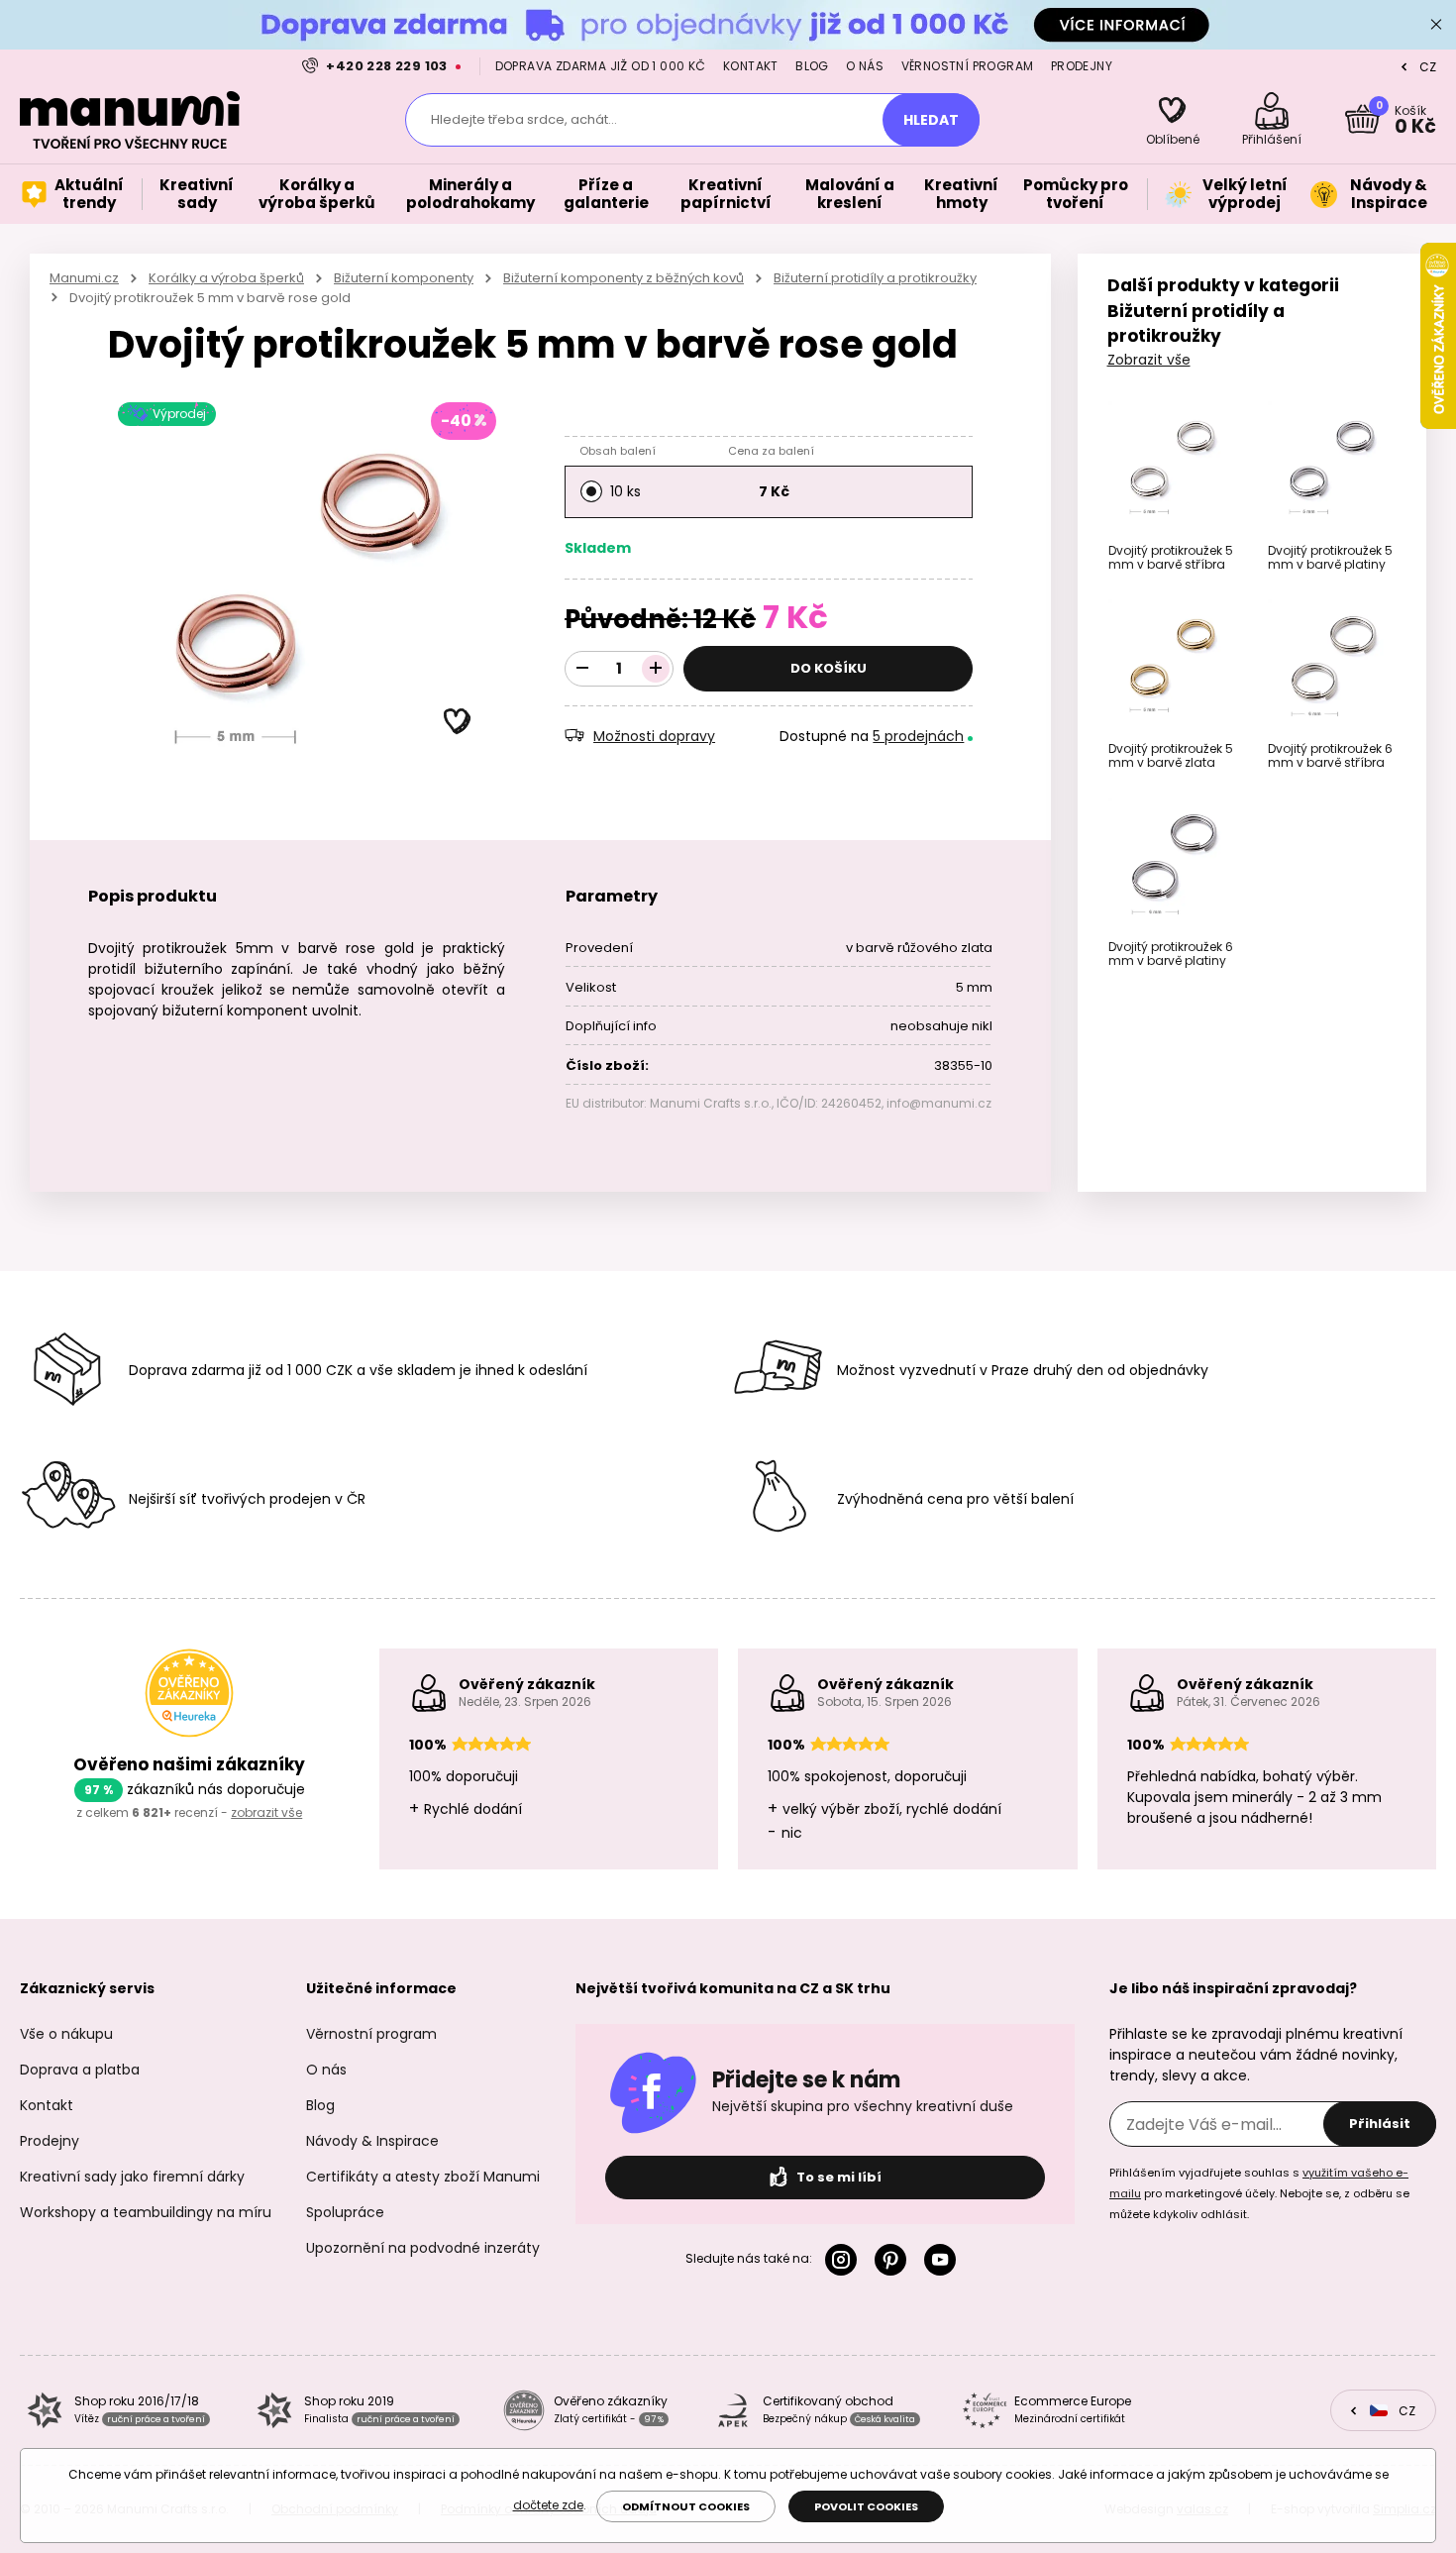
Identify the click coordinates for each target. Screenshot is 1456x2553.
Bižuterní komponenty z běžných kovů (624, 278)
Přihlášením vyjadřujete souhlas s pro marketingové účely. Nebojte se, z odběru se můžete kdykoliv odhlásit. (1259, 2193)
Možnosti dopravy (654, 736)
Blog (812, 66)
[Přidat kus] (656, 669)
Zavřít (1436, 25)
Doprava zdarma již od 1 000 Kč (601, 66)
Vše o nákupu (66, 2034)
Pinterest (894, 2260)
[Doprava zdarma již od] (728, 24)
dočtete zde (548, 2505)
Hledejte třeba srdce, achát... (524, 119)
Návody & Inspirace (372, 2141)
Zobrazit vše (1149, 360)
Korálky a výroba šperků (226, 278)
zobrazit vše (266, 1812)
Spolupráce (345, 2212)
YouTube (944, 2260)
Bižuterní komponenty (404, 278)
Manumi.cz (84, 278)
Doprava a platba (80, 2070)
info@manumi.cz (939, 1103)
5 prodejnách (918, 736)
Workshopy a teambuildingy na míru (146, 2212)
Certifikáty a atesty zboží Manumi (423, 2177)
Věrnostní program (968, 66)
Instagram (845, 2260)
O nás (865, 66)
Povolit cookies (866, 2506)
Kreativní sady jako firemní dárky (132, 2177)
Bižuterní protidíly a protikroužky (875, 278)
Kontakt (751, 66)
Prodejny (1082, 66)
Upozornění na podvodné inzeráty (423, 2248)
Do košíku (829, 668)
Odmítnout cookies (686, 2506)
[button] (458, 722)
